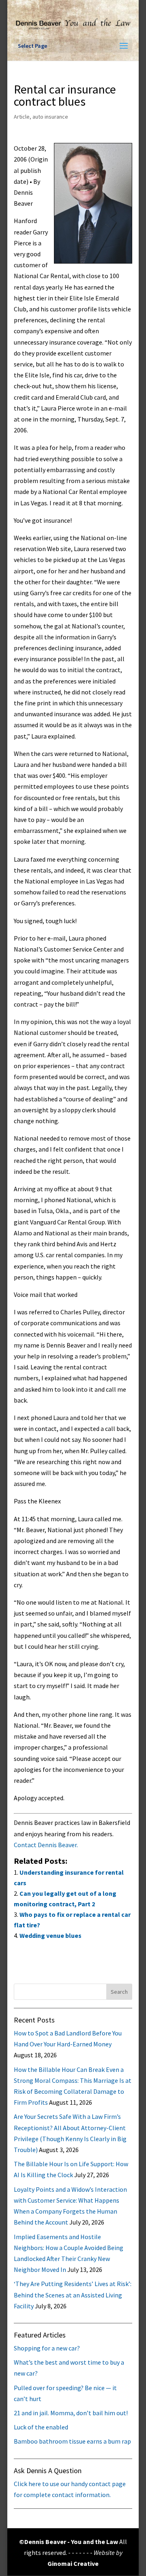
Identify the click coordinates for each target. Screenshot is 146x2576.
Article (22, 117)
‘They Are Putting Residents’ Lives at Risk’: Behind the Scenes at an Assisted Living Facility (73, 2295)
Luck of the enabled (41, 2427)
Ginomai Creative (73, 2563)
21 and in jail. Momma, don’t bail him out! (71, 2413)
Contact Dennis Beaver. (46, 1845)
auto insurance (50, 117)
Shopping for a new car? (47, 2348)
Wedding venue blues (50, 1935)
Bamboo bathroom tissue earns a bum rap (72, 2441)
